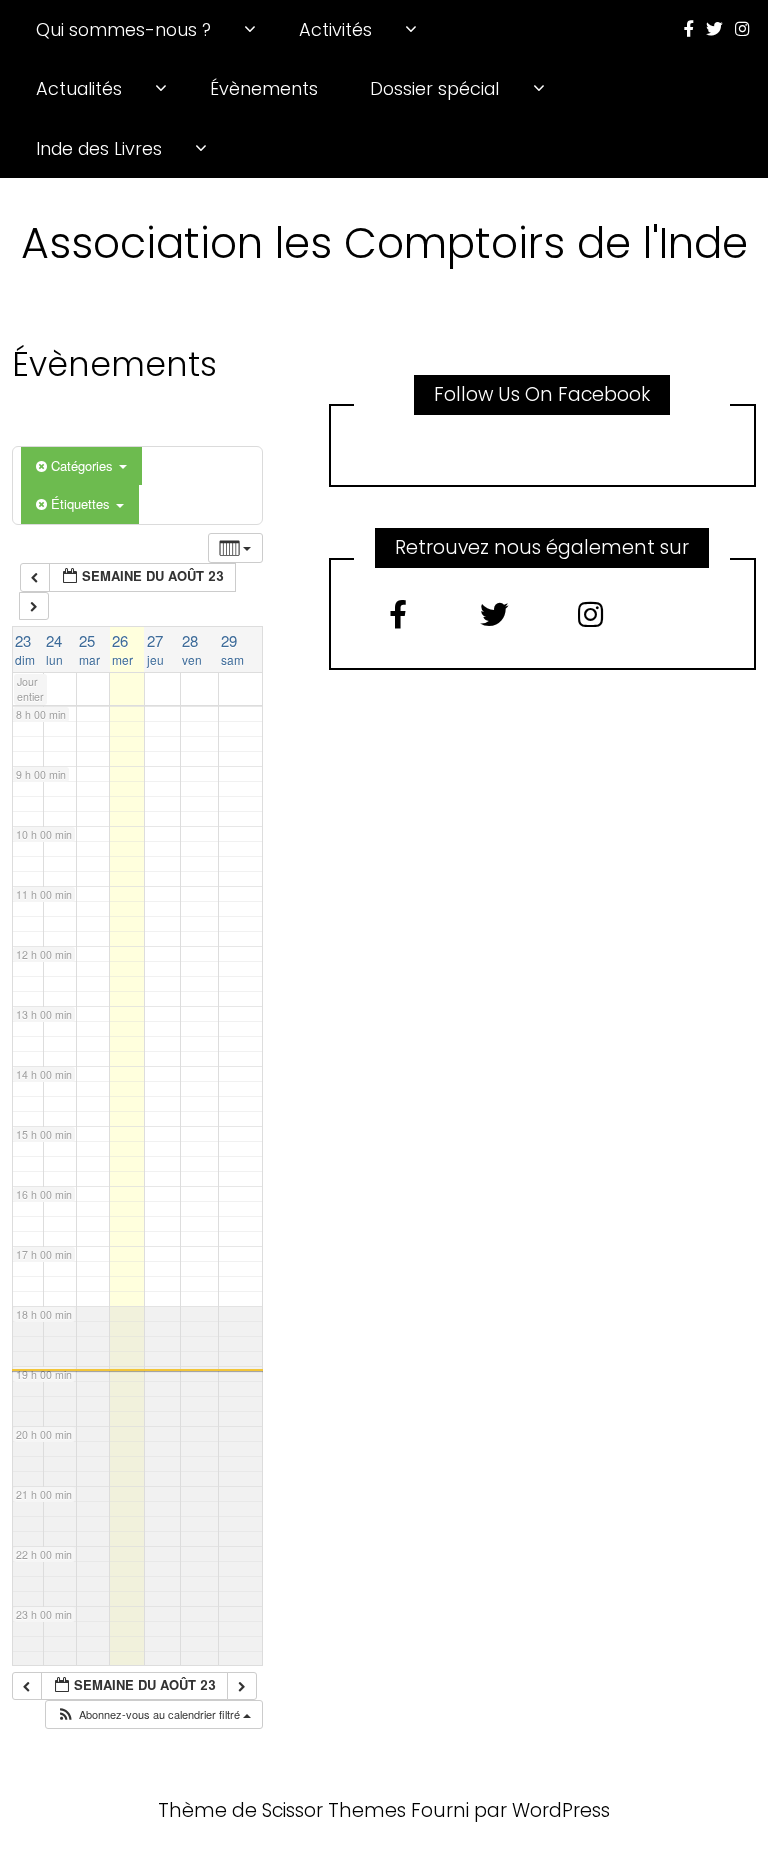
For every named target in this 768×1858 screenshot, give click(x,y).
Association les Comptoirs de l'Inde (384, 243)
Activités (335, 29)
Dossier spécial (434, 88)
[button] (153, 1714)
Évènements (264, 88)
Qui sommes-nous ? (123, 29)
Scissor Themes (334, 1810)
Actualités (79, 88)
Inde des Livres (99, 148)
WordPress (561, 1810)
